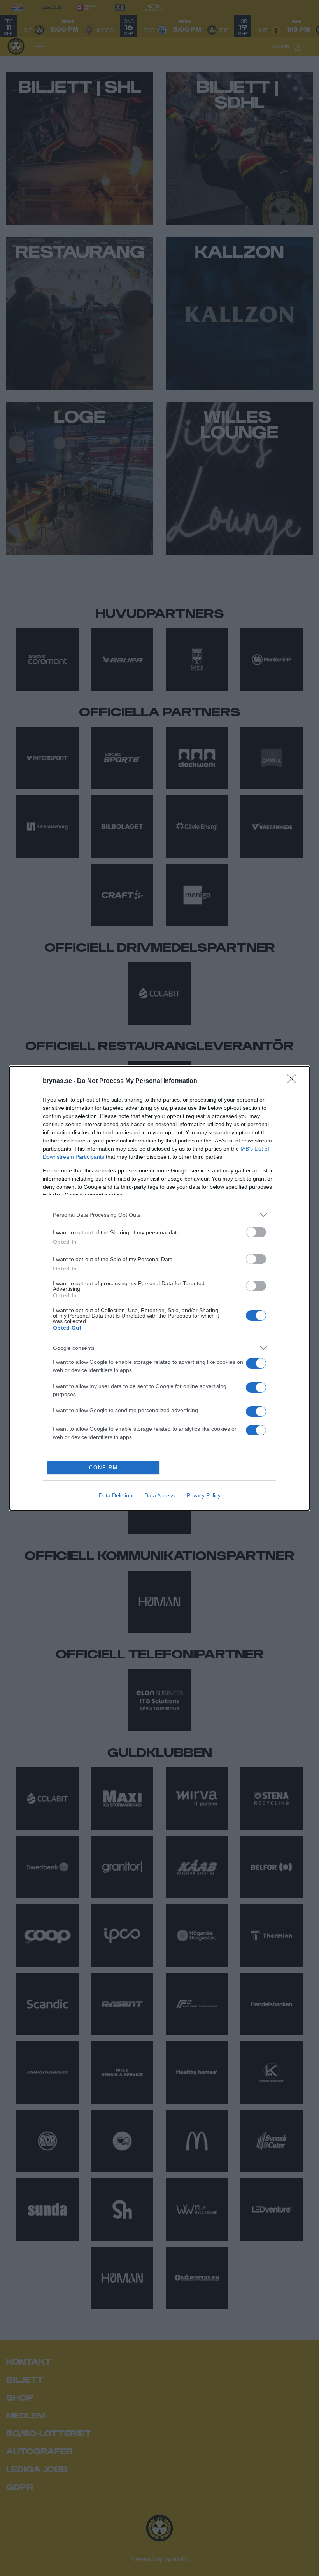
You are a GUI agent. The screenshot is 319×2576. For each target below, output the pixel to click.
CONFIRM (103, 1468)
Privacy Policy (204, 1495)
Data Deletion (116, 1495)
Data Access (159, 1495)
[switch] (256, 1232)
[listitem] (159, 1215)
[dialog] (159, 1288)
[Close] (294, 1081)
